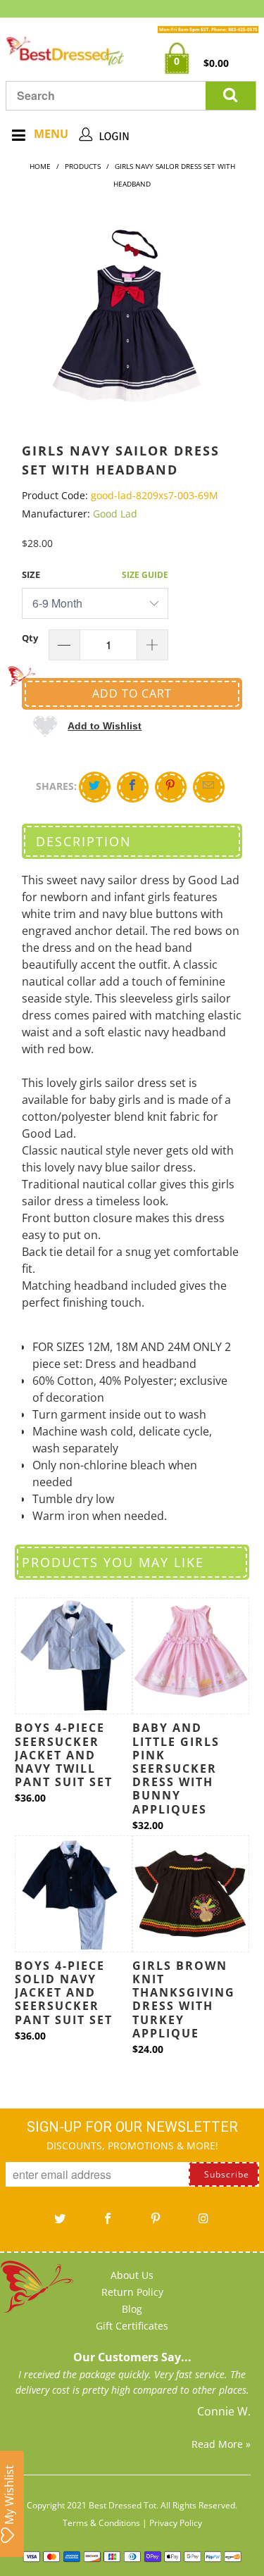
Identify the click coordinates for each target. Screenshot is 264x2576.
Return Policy (132, 2292)
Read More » (221, 2444)
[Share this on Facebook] (133, 787)
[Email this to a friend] (209, 787)
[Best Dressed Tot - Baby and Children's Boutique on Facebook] (108, 2223)
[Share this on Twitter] (95, 787)
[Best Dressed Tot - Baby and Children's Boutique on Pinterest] (156, 2223)
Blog (132, 2309)
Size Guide (145, 575)
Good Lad (115, 514)
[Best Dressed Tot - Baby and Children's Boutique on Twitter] (61, 2223)
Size (31, 574)
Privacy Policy (176, 2523)
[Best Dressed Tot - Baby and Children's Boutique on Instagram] (204, 2223)
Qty (30, 638)
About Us (132, 2275)
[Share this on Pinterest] (171, 787)
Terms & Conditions (101, 2523)
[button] (87, 725)
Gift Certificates (132, 2326)
